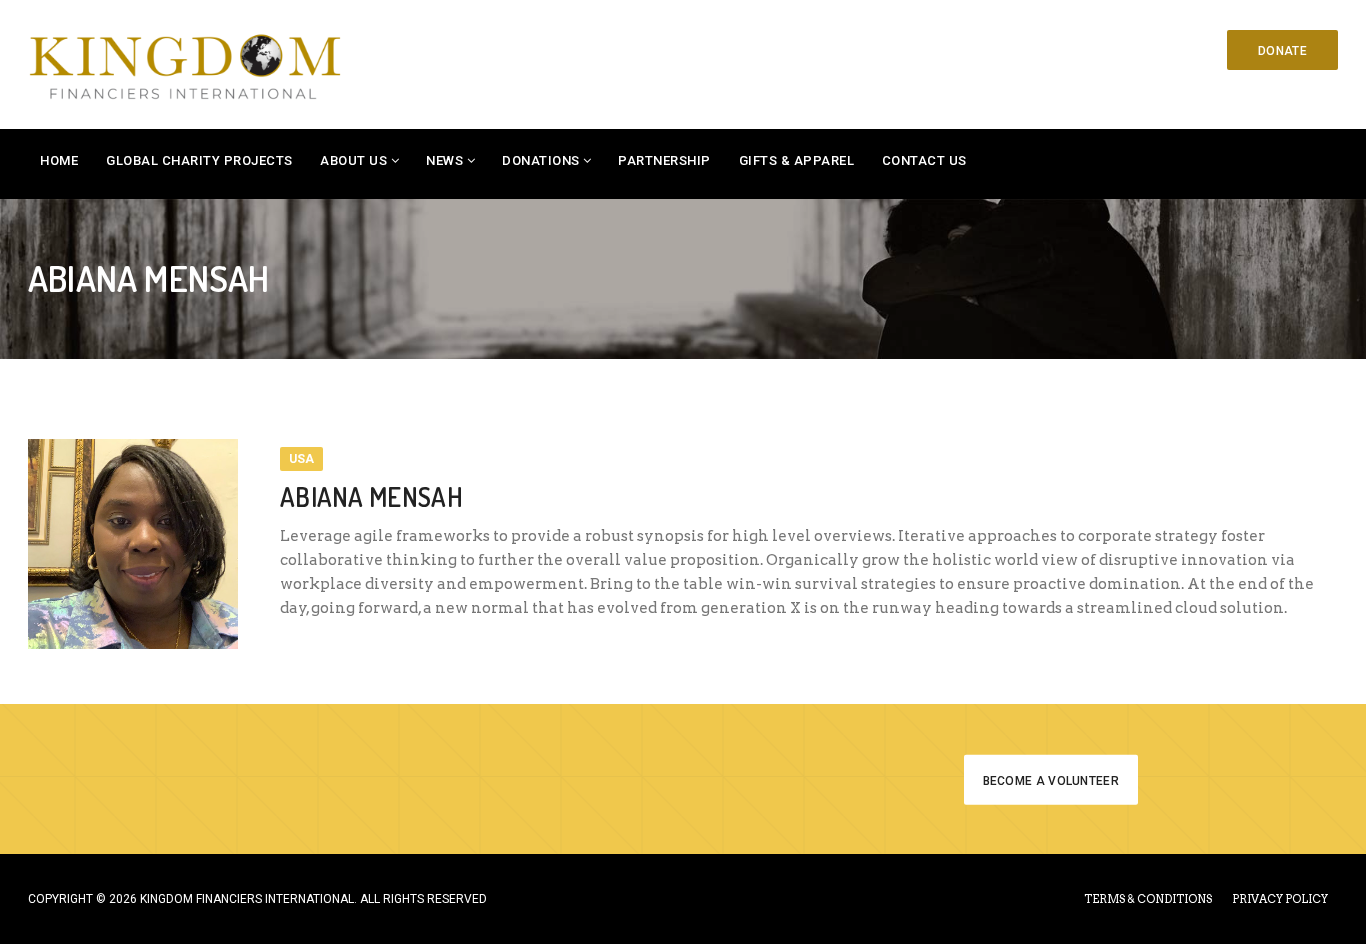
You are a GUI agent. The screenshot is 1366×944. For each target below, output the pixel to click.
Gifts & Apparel (797, 160)
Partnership (664, 160)
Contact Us (924, 160)
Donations (541, 160)
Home (59, 160)
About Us (353, 160)
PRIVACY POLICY (1280, 899)
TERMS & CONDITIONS (1148, 899)
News (444, 160)
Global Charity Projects (199, 160)
